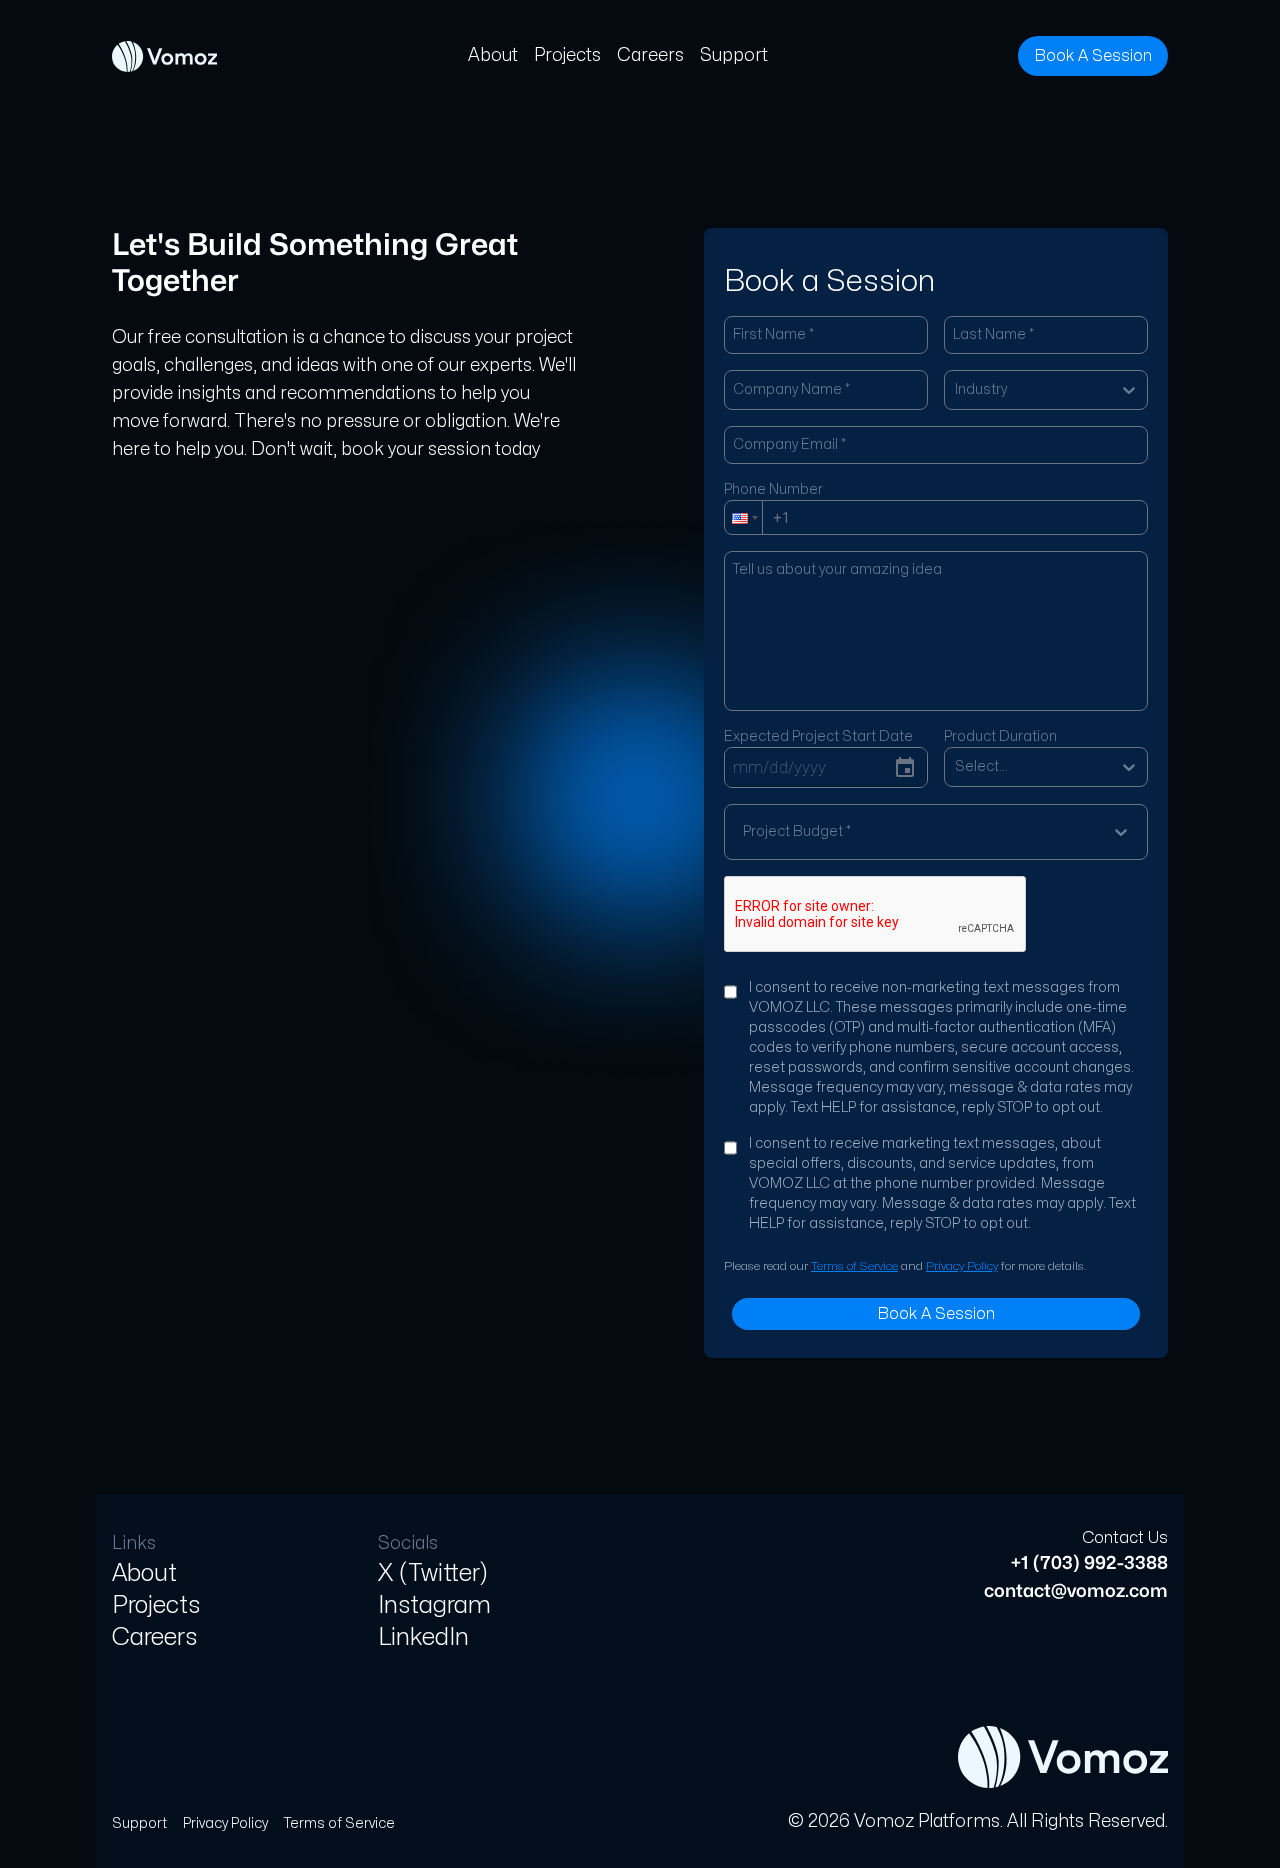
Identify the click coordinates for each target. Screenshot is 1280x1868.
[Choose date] (905, 768)
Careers (650, 55)
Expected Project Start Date (818, 736)
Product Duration (1000, 736)
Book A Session (1093, 56)
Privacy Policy (962, 1266)
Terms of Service (854, 1266)
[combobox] (956, 390)
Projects (567, 55)
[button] (743, 517)
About (493, 55)
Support (734, 55)
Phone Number (773, 489)
